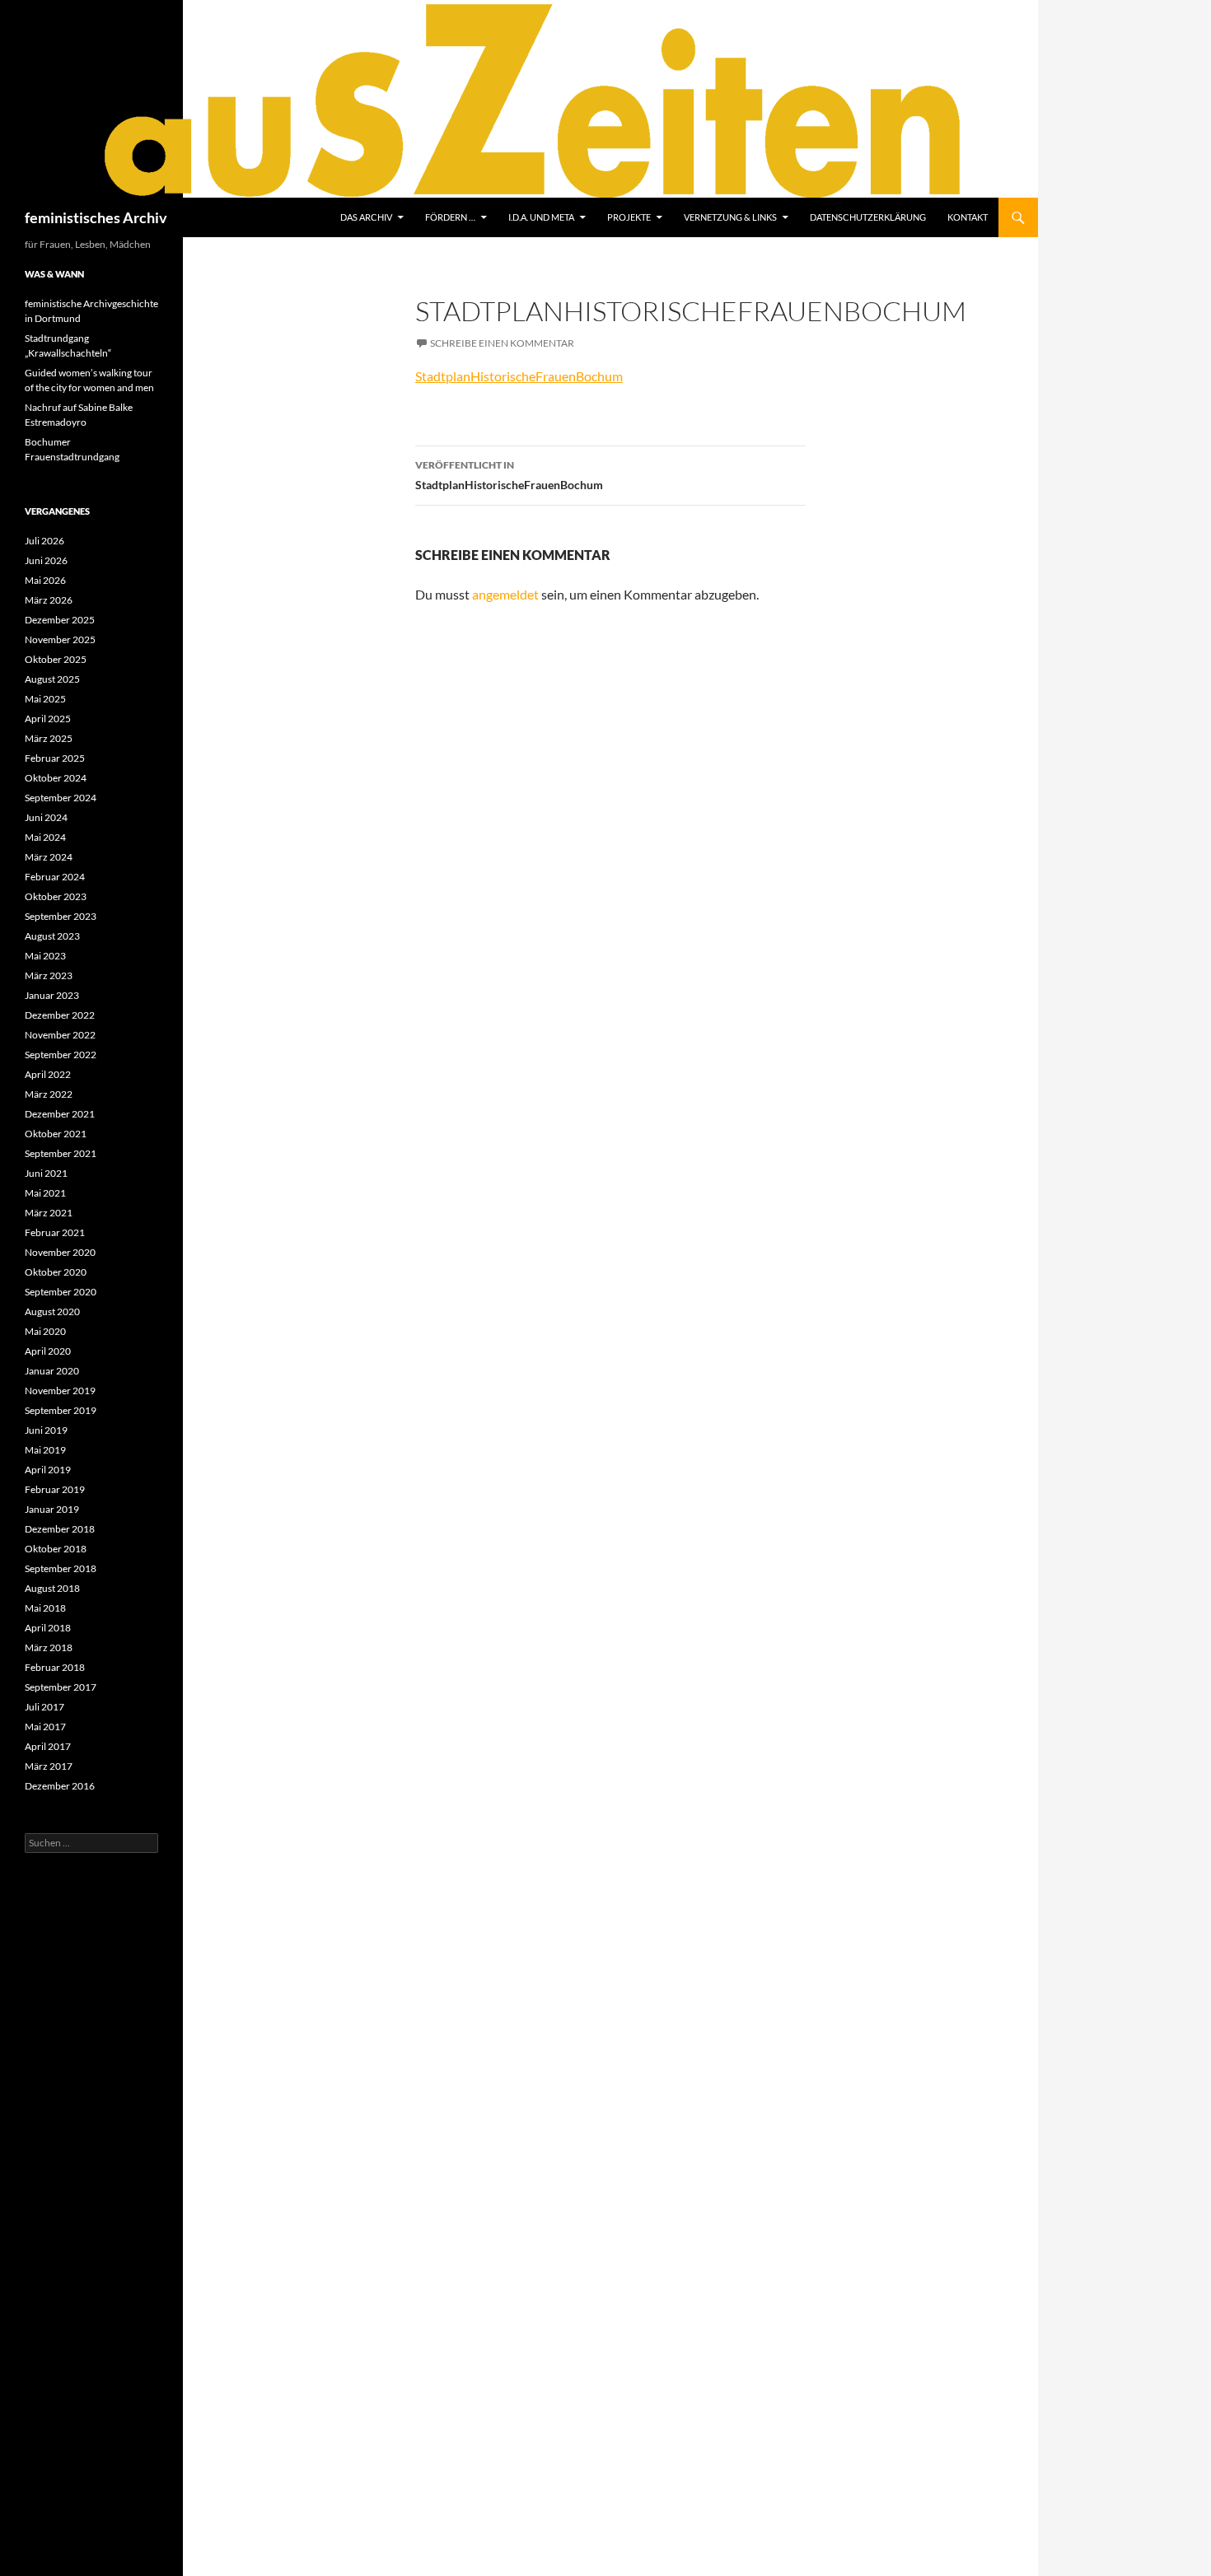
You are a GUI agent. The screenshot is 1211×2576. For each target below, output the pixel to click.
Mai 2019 (45, 1450)
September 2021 (61, 1153)
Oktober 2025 (56, 659)
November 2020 (60, 1252)
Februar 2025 (55, 758)
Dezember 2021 (60, 1114)
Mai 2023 (45, 956)
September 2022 (61, 1055)
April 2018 (48, 1628)
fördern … (450, 217)
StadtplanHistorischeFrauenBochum (519, 376)
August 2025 (52, 679)
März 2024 (49, 857)
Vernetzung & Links (730, 217)
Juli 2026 (44, 541)
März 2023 (49, 975)
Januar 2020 (52, 1371)
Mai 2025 (45, 699)
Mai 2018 (45, 1608)
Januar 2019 (52, 1509)
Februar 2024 (55, 877)
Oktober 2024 (56, 778)
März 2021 (49, 1213)
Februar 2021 (55, 1232)
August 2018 (52, 1588)
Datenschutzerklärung (868, 217)
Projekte (629, 217)
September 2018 (61, 1568)
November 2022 (60, 1035)
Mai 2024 (45, 837)
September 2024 (61, 798)
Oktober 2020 (56, 1272)
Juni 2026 (46, 560)
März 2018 (49, 1647)
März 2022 (49, 1094)
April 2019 (48, 1470)
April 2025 (48, 719)
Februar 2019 (55, 1489)
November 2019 (60, 1391)
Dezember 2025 (60, 620)
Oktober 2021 (56, 1134)
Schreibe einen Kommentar (502, 343)
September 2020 (61, 1292)
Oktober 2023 (56, 896)
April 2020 (48, 1351)
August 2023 (52, 936)
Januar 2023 (52, 995)
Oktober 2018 (56, 1549)
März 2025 (49, 738)
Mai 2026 (45, 580)
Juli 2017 (44, 1707)
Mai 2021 (45, 1193)
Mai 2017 (45, 1727)
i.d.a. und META (541, 217)
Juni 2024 (46, 817)
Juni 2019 (46, 1430)
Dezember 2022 (60, 1015)
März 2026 (49, 600)
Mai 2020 (45, 1331)
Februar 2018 (55, 1667)
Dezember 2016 (60, 1786)
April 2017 (48, 1746)
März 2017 (49, 1766)
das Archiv (366, 217)
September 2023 (61, 916)
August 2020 (52, 1311)
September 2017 (61, 1687)
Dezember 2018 (60, 1529)
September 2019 (61, 1410)
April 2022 (48, 1074)
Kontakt (968, 217)
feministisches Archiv (96, 217)
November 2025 (60, 639)
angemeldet (505, 594)
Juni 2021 (46, 1173)
